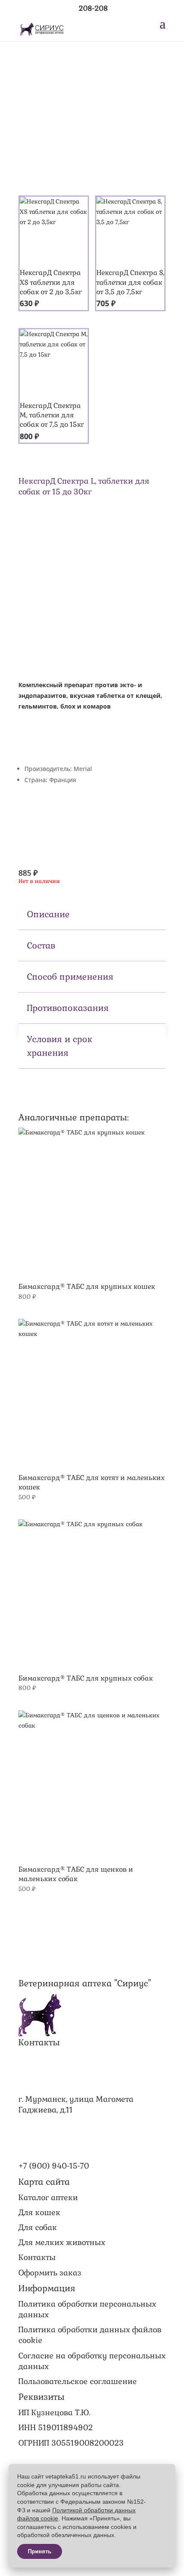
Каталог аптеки (48, 2197)
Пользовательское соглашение (78, 2381)
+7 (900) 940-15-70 (54, 2166)
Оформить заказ (50, 2273)
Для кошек (39, 2212)
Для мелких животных (62, 2242)
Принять (40, 2551)
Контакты (37, 2257)
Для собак (38, 2227)
